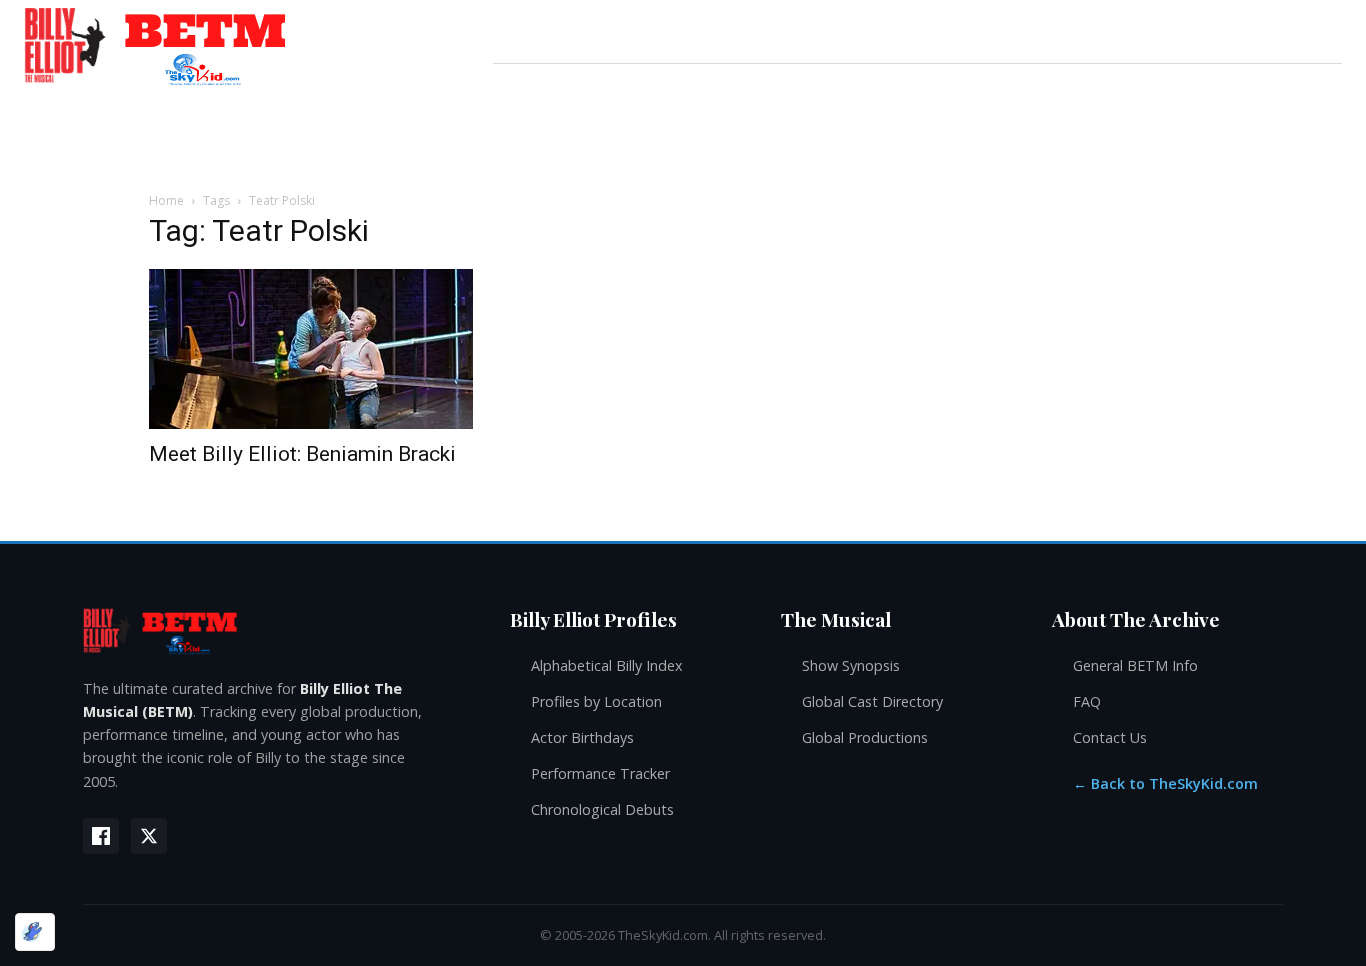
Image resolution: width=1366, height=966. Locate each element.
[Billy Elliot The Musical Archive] (276, 630)
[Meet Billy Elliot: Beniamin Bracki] (311, 349)
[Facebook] (101, 836)
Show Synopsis (851, 665)
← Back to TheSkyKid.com (1165, 783)
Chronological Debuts (602, 809)
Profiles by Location (596, 701)
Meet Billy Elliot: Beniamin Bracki (302, 454)
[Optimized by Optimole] (35, 932)
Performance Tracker (600, 773)
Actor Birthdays (582, 737)
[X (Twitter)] (149, 836)
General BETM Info (1135, 665)
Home (166, 200)
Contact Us (1110, 737)
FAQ (1087, 701)
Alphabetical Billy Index (607, 665)
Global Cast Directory (872, 701)
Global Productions (865, 737)
